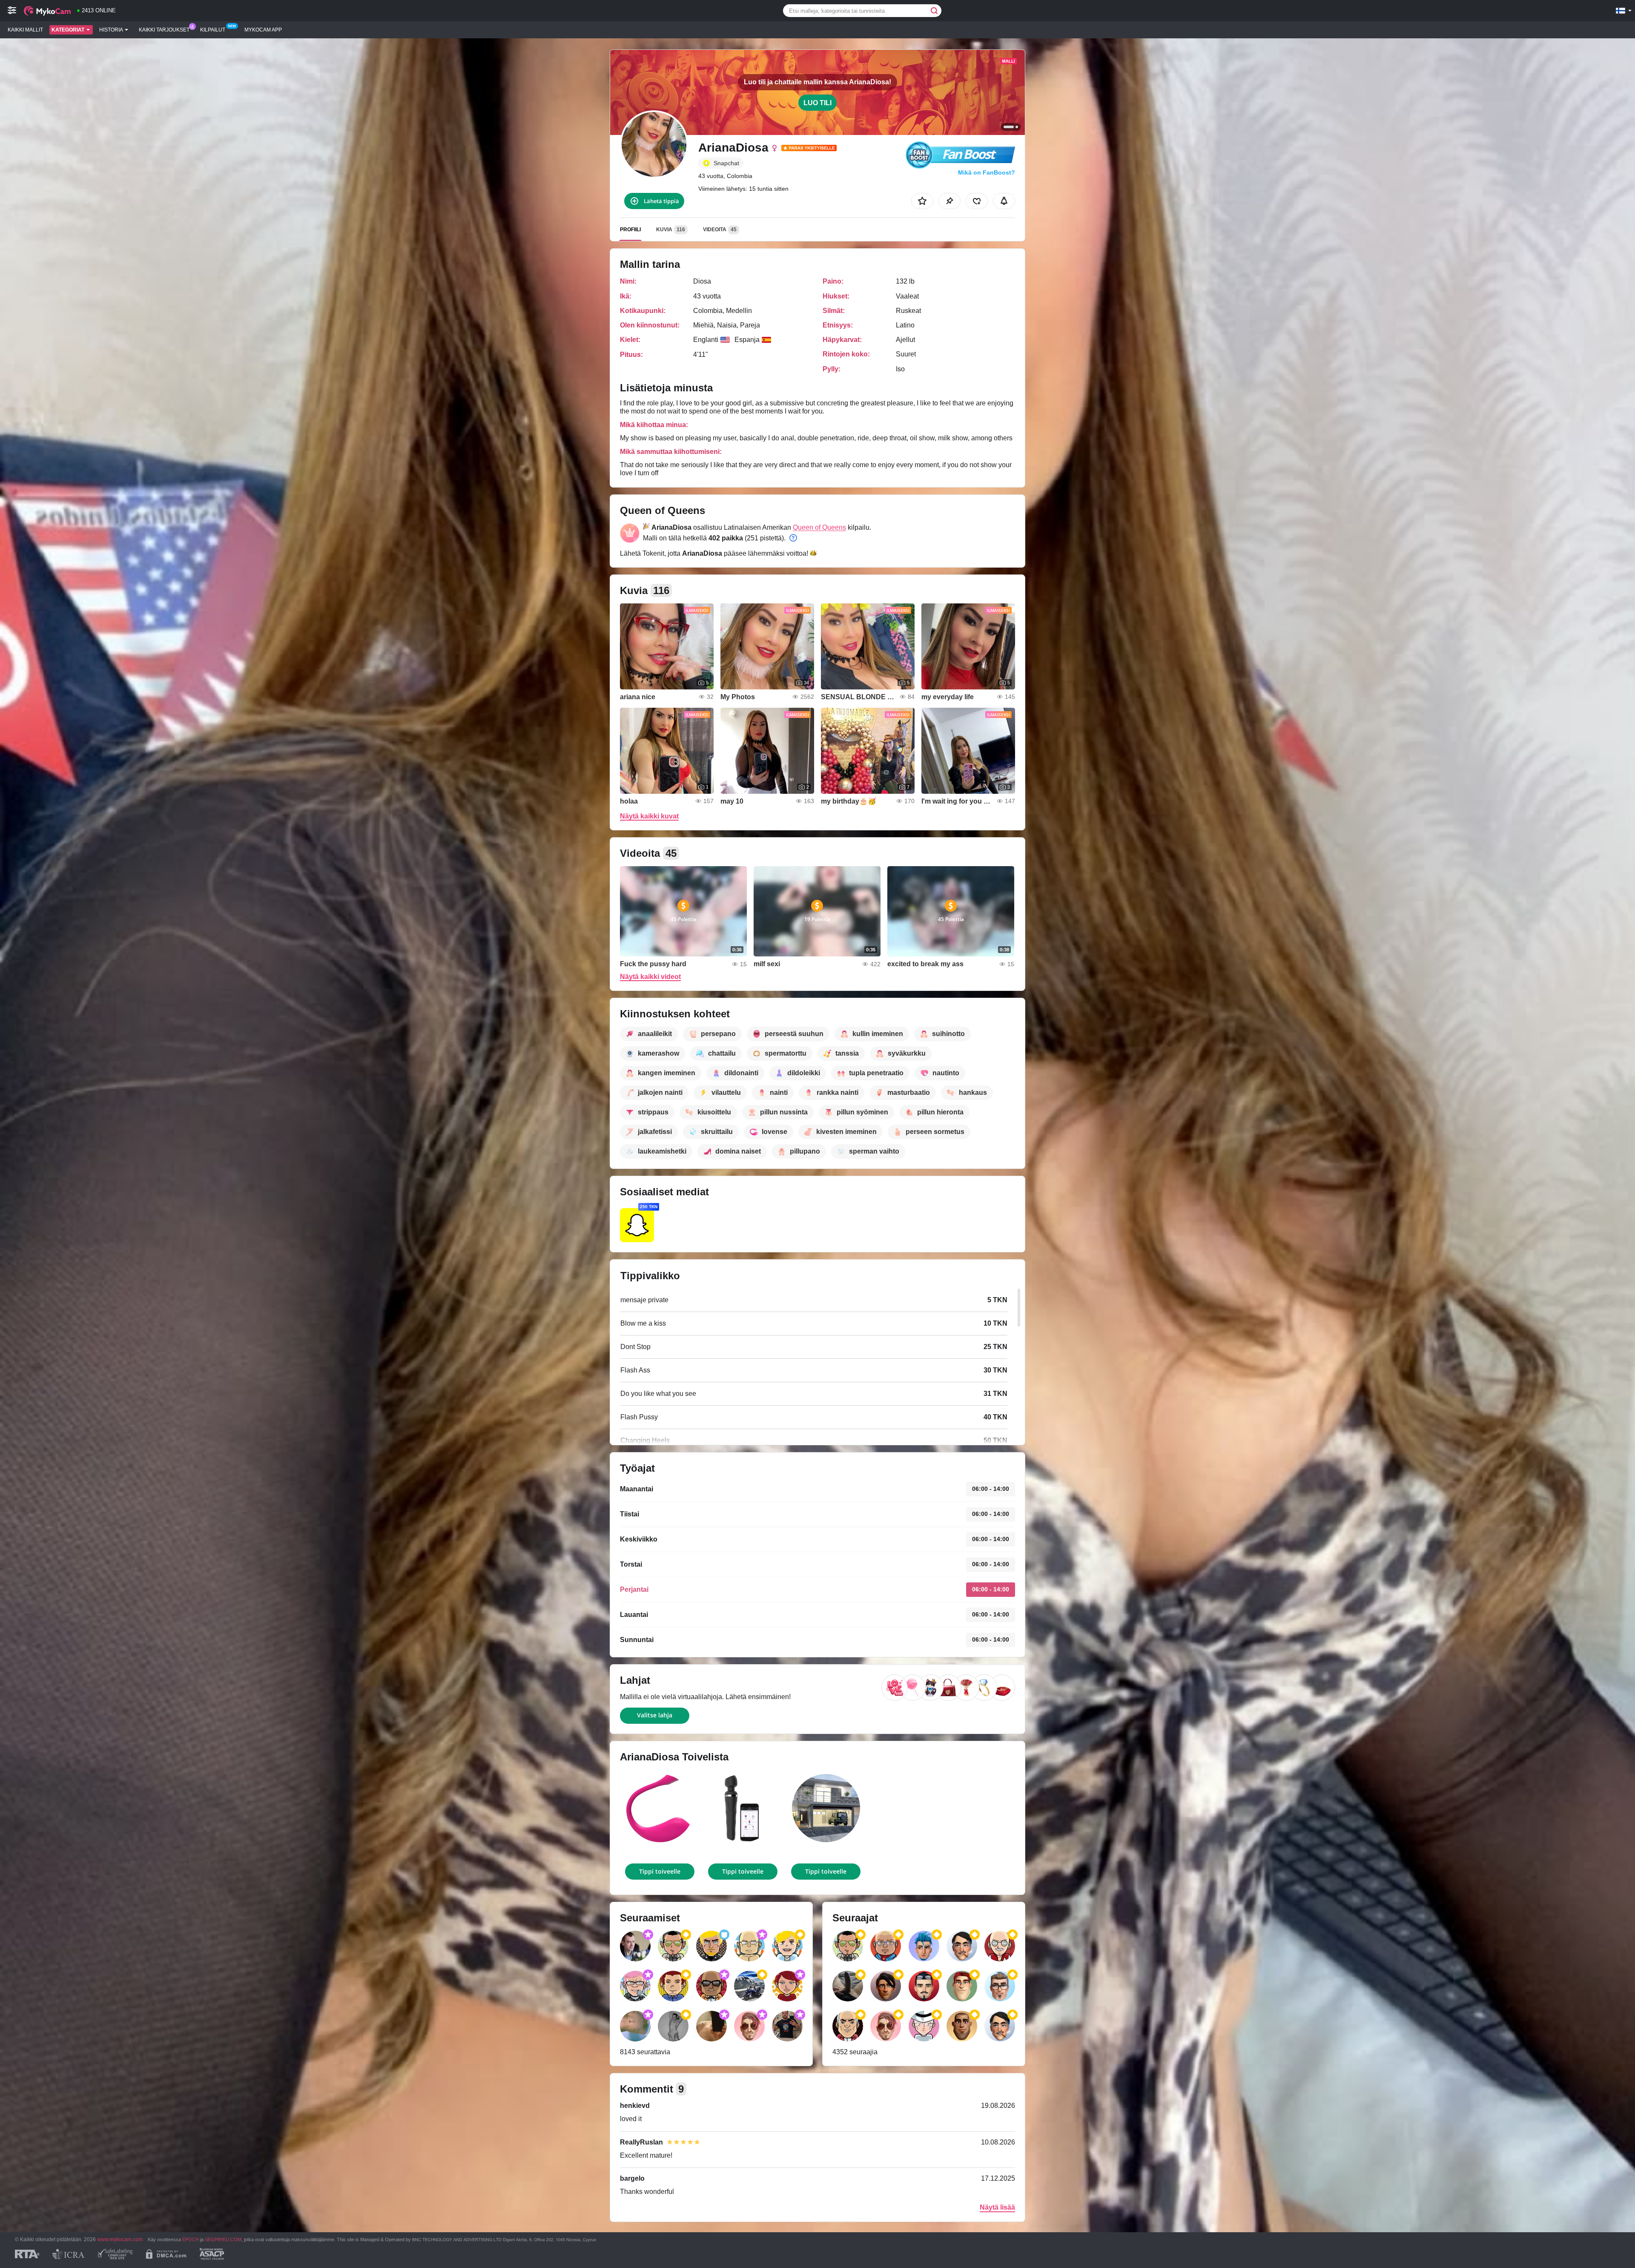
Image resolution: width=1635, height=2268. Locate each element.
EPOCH (191, 2239)
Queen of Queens (819, 527)
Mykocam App (263, 30)
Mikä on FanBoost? (987, 172)
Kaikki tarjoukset (164, 30)
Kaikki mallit (25, 30)
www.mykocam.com (120, 2239)
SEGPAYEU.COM (223, 2239)
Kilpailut (213, 30)
